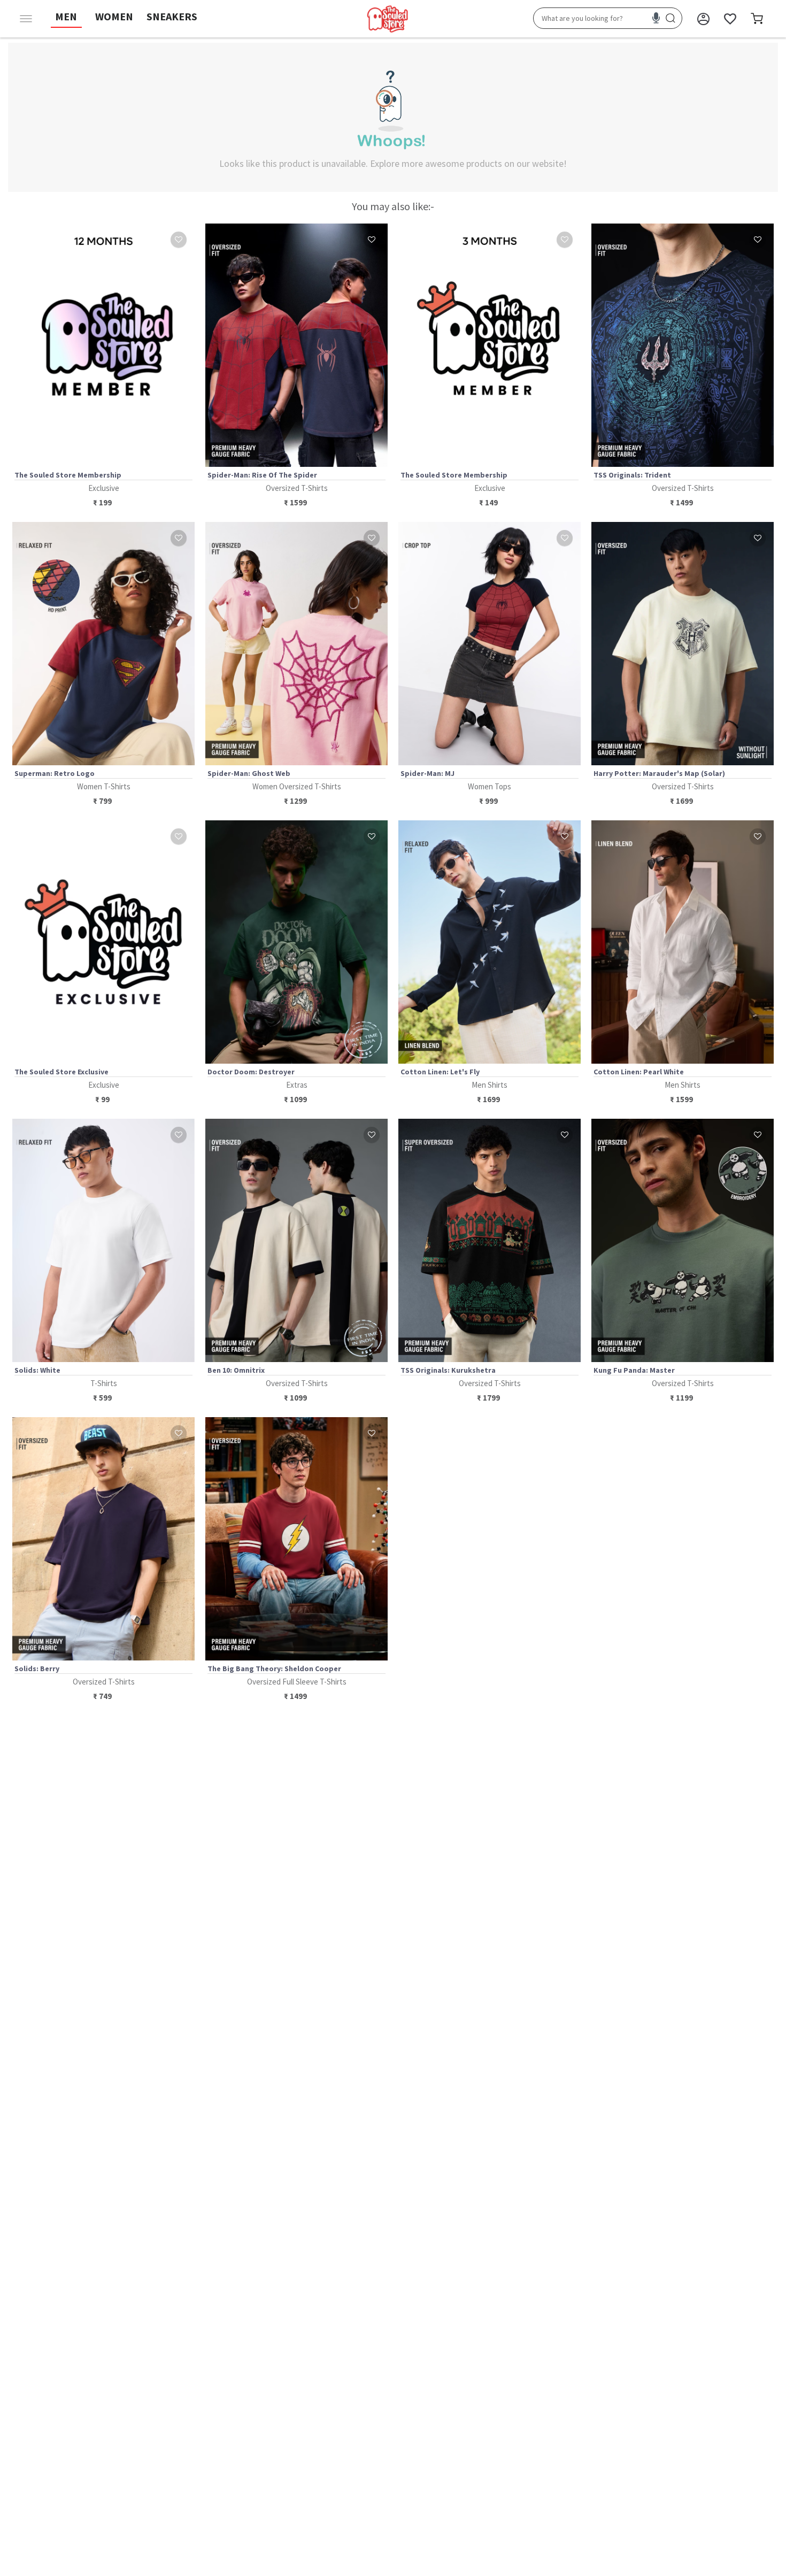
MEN (66, 16)
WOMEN (114, 16)
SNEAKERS (172, 16)
